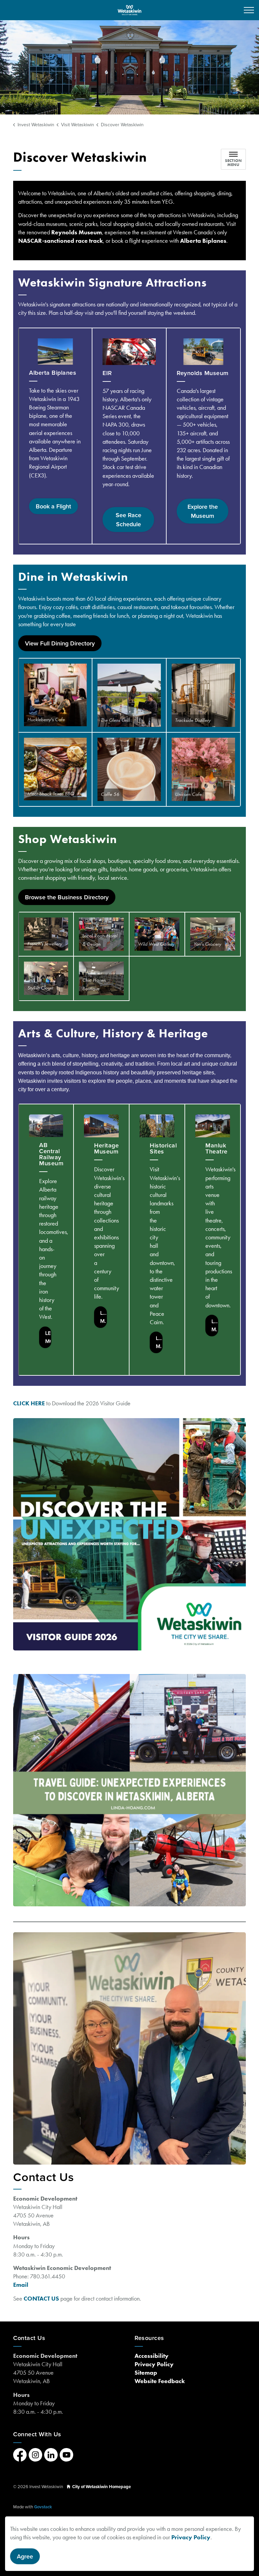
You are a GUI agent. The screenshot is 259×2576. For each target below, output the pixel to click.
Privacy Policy (191, 2537)
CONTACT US (42, 2299)
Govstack (43, 2507)
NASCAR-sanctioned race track (61, 241)
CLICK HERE (29, 1403)
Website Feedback (160, 2381)
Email (21, 2285)
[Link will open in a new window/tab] (129, 1534)
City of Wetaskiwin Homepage (102, 2487)
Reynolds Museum (77, 232)
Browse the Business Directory (67, 897)
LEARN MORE (48, 1337)
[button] (55, 695)
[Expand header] (249, 10)
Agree (25, 2556)
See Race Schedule (128, 520)
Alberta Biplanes (203, 241)
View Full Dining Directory (60, 643)
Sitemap (146, 2373)
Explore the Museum (203, 511)
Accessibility (152, 2356)
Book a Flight (53, 506)
